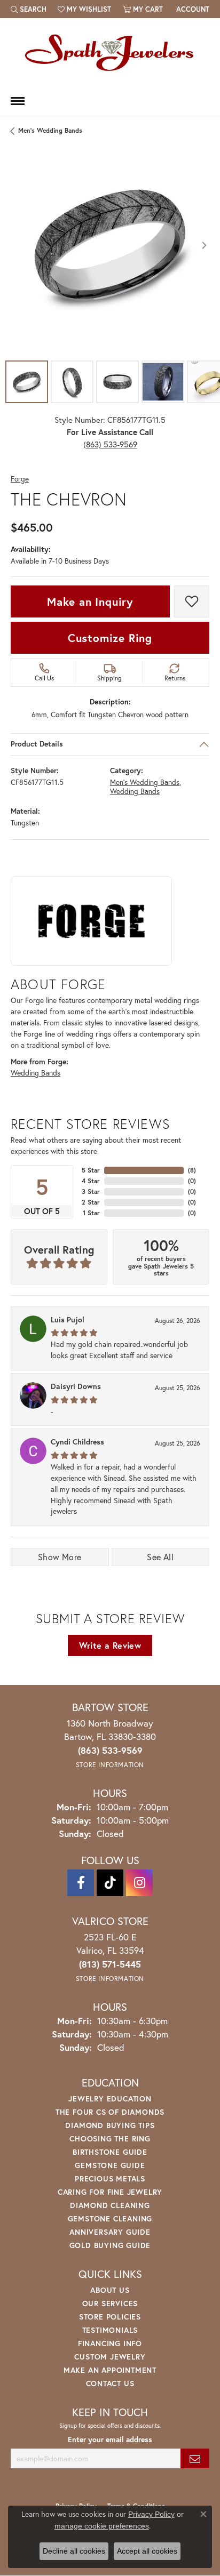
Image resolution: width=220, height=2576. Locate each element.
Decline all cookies (74, 2551)
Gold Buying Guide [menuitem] (110, 2245)
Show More (60, 1557)
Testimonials (110, 2330)
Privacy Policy (151, 2514)
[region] (110, 245)
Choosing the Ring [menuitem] (110, 2138)
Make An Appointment (110, 2370)
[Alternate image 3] (117, 382)
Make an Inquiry (90, 601)
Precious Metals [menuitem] (110, 2178)
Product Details (37, 744)
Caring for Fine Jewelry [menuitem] (110, 2192)
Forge (20, 479)
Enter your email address (110, 2439)
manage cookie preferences (102, 2526)
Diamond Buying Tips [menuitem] (110, 2125)
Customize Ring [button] (110, 638)
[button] (29, 9)
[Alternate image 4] (163, 382)
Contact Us (110, 2383)
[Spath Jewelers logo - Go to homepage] (110, 52)
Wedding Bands (135, 791)
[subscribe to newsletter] (195, 2458)
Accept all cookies (147, 2551)
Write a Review (110, 1645)
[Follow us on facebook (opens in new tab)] (81, 1883)
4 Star (91, 1181)
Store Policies (110, 2317)
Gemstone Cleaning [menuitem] (110, 2218)
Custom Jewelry (110, 2357)
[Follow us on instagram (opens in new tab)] (139, 1883)
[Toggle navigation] (18, 101)
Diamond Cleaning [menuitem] (110, 2205)
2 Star (91, 1202)
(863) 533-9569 (110, 444)
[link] (192, 9)
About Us (110, 2290)
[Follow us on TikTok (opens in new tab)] (110, 1883)
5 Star (91, 1170)
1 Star (91, 1213)
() (192, 1170)
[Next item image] (204, 245)
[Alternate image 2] (72, 382)
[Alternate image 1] (27, 382)
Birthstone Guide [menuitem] (110, 2152)
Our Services (110, 2303)
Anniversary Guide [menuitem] (110, 2232)
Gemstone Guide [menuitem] (110, 2165)
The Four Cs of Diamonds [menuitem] (110, 2112)
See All (160, 1557)
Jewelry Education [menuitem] (110, 2098)
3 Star (91, 1191)
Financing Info (110, 2343)
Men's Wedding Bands (50, 130)
